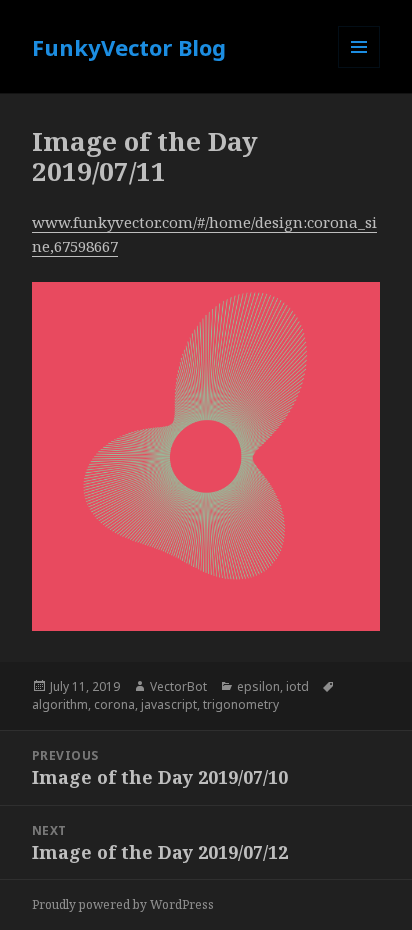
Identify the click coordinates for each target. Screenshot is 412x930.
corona (114, 704)
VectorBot (178, 686)
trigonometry (241, 704)
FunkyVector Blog (129, 47)
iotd (297, 686)
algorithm (60, 704)
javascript (169, 704)
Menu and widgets (359, 67)
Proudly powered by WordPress (123, 904)
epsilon (258, 686)
